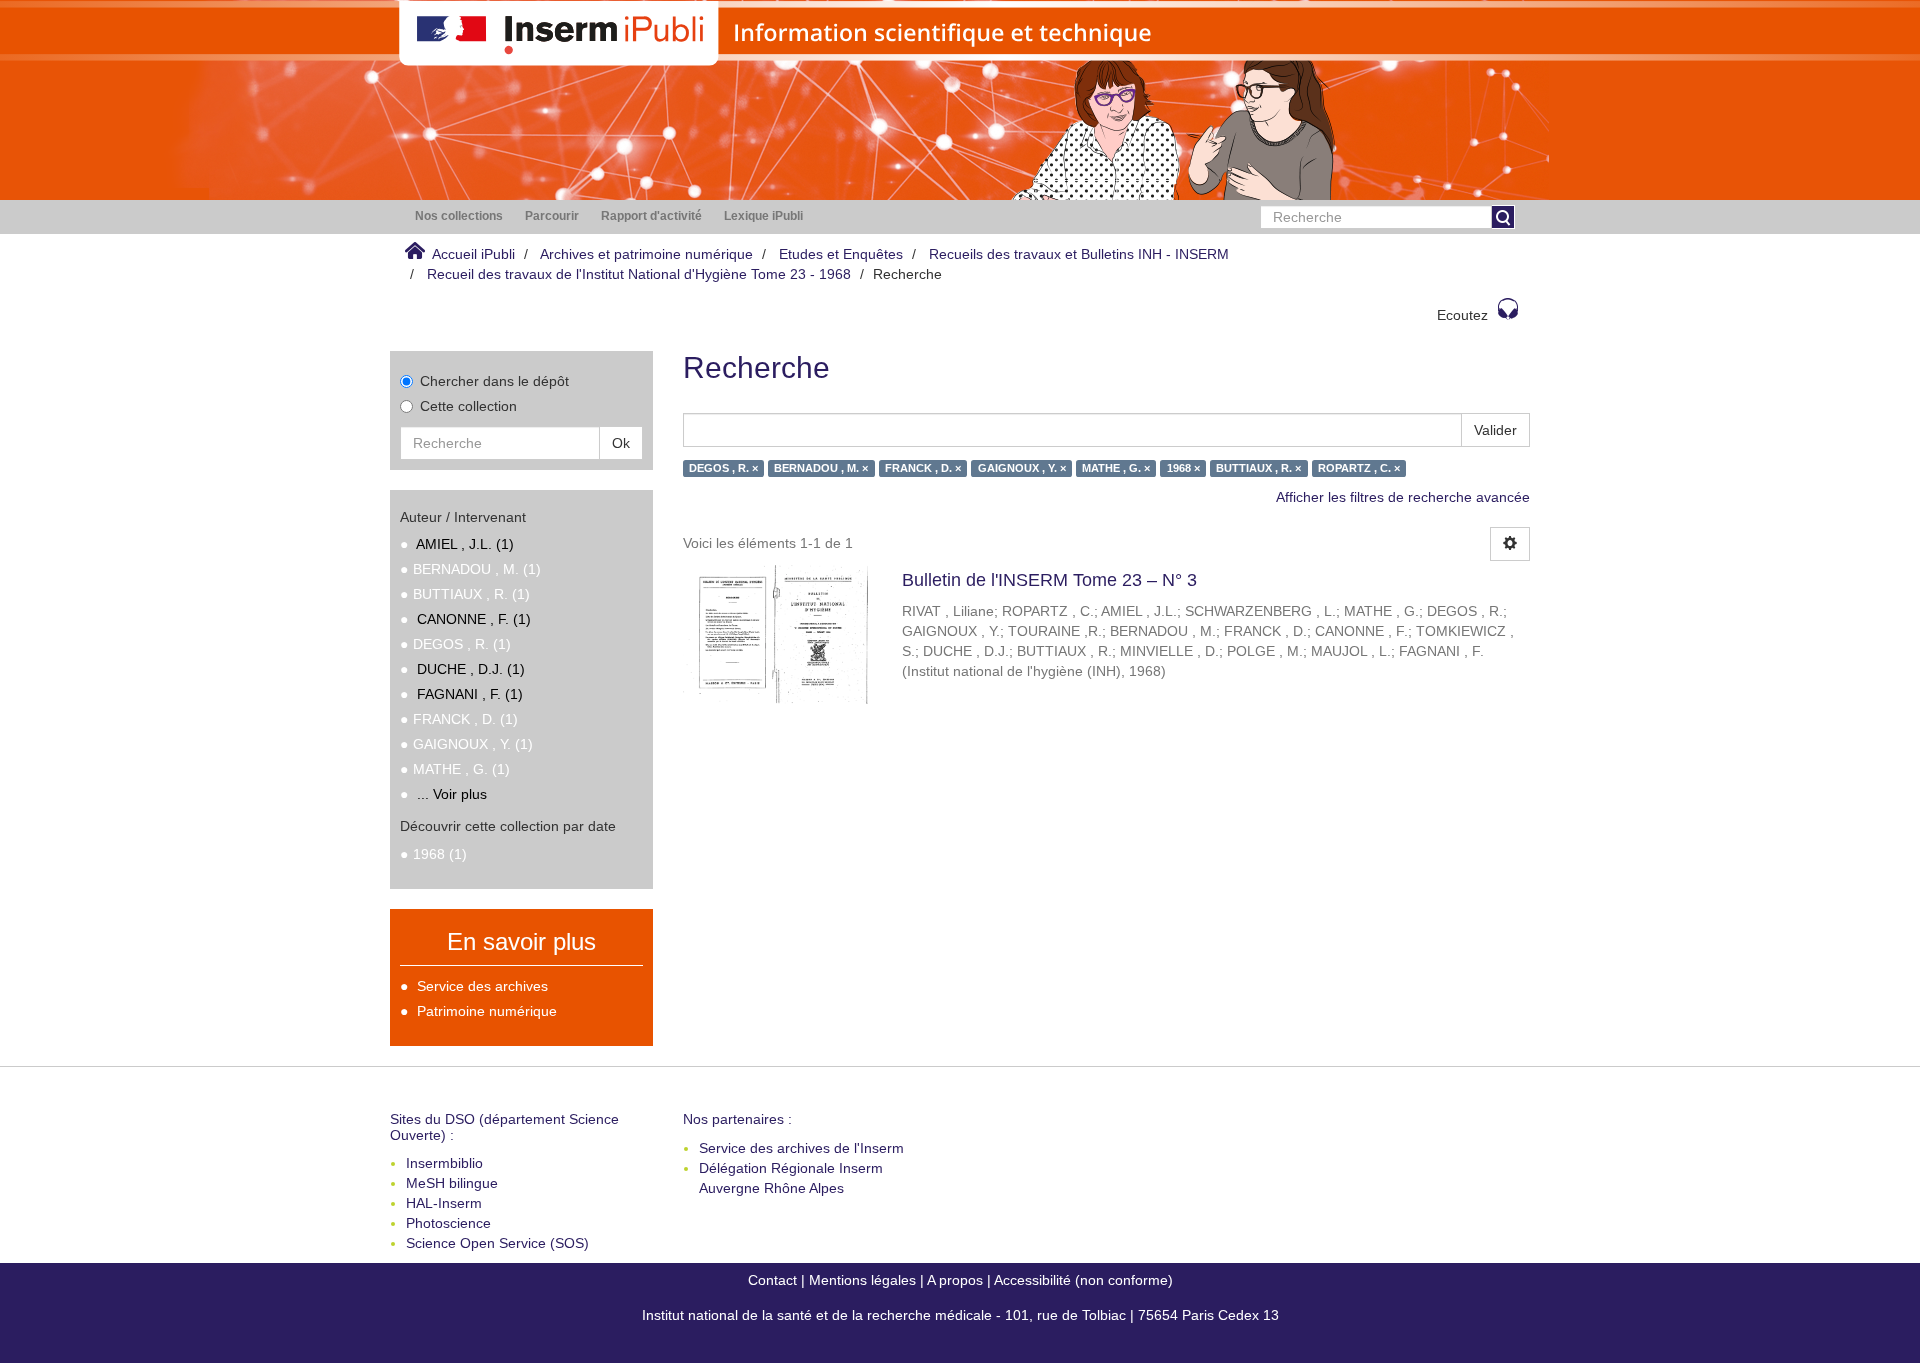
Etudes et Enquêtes (841, 254)
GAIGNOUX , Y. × (1022, 468)
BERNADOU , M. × (821, 468)
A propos (955, 1280)
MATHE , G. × (1116, 468)
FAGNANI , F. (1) (470, 694)
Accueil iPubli (473, 254)
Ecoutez (1462, 315)
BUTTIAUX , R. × (1258, 468)
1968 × (1183, 468)
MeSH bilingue (452, 1183)
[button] (459, 216)
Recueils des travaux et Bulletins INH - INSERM (1079, 254)
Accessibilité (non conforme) (1083, 1280)
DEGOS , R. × (723, 468)
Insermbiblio (444, 1163)
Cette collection (468, 406)
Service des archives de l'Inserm (801, 1148)
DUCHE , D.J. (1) (471, 669)
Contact (772, 1280)
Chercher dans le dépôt (494, 381)
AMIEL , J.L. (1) (465, 544)
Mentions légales (862, 1280)
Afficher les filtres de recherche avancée (1403, 497)
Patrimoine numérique (487, 1011)
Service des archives (482, 986)
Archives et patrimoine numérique (646, 254)
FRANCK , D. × (923, 468)
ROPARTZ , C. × (1359, 468)
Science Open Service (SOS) (497, 1243)
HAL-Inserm (444, 1203)
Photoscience (448, 1223)
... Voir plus (452, 794)
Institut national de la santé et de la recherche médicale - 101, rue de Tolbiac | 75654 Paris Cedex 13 (960, 1315)
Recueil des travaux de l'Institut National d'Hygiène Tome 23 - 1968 (639, 274)
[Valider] (1503, 217)
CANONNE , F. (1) (474, 619)
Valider (1495, 430)
